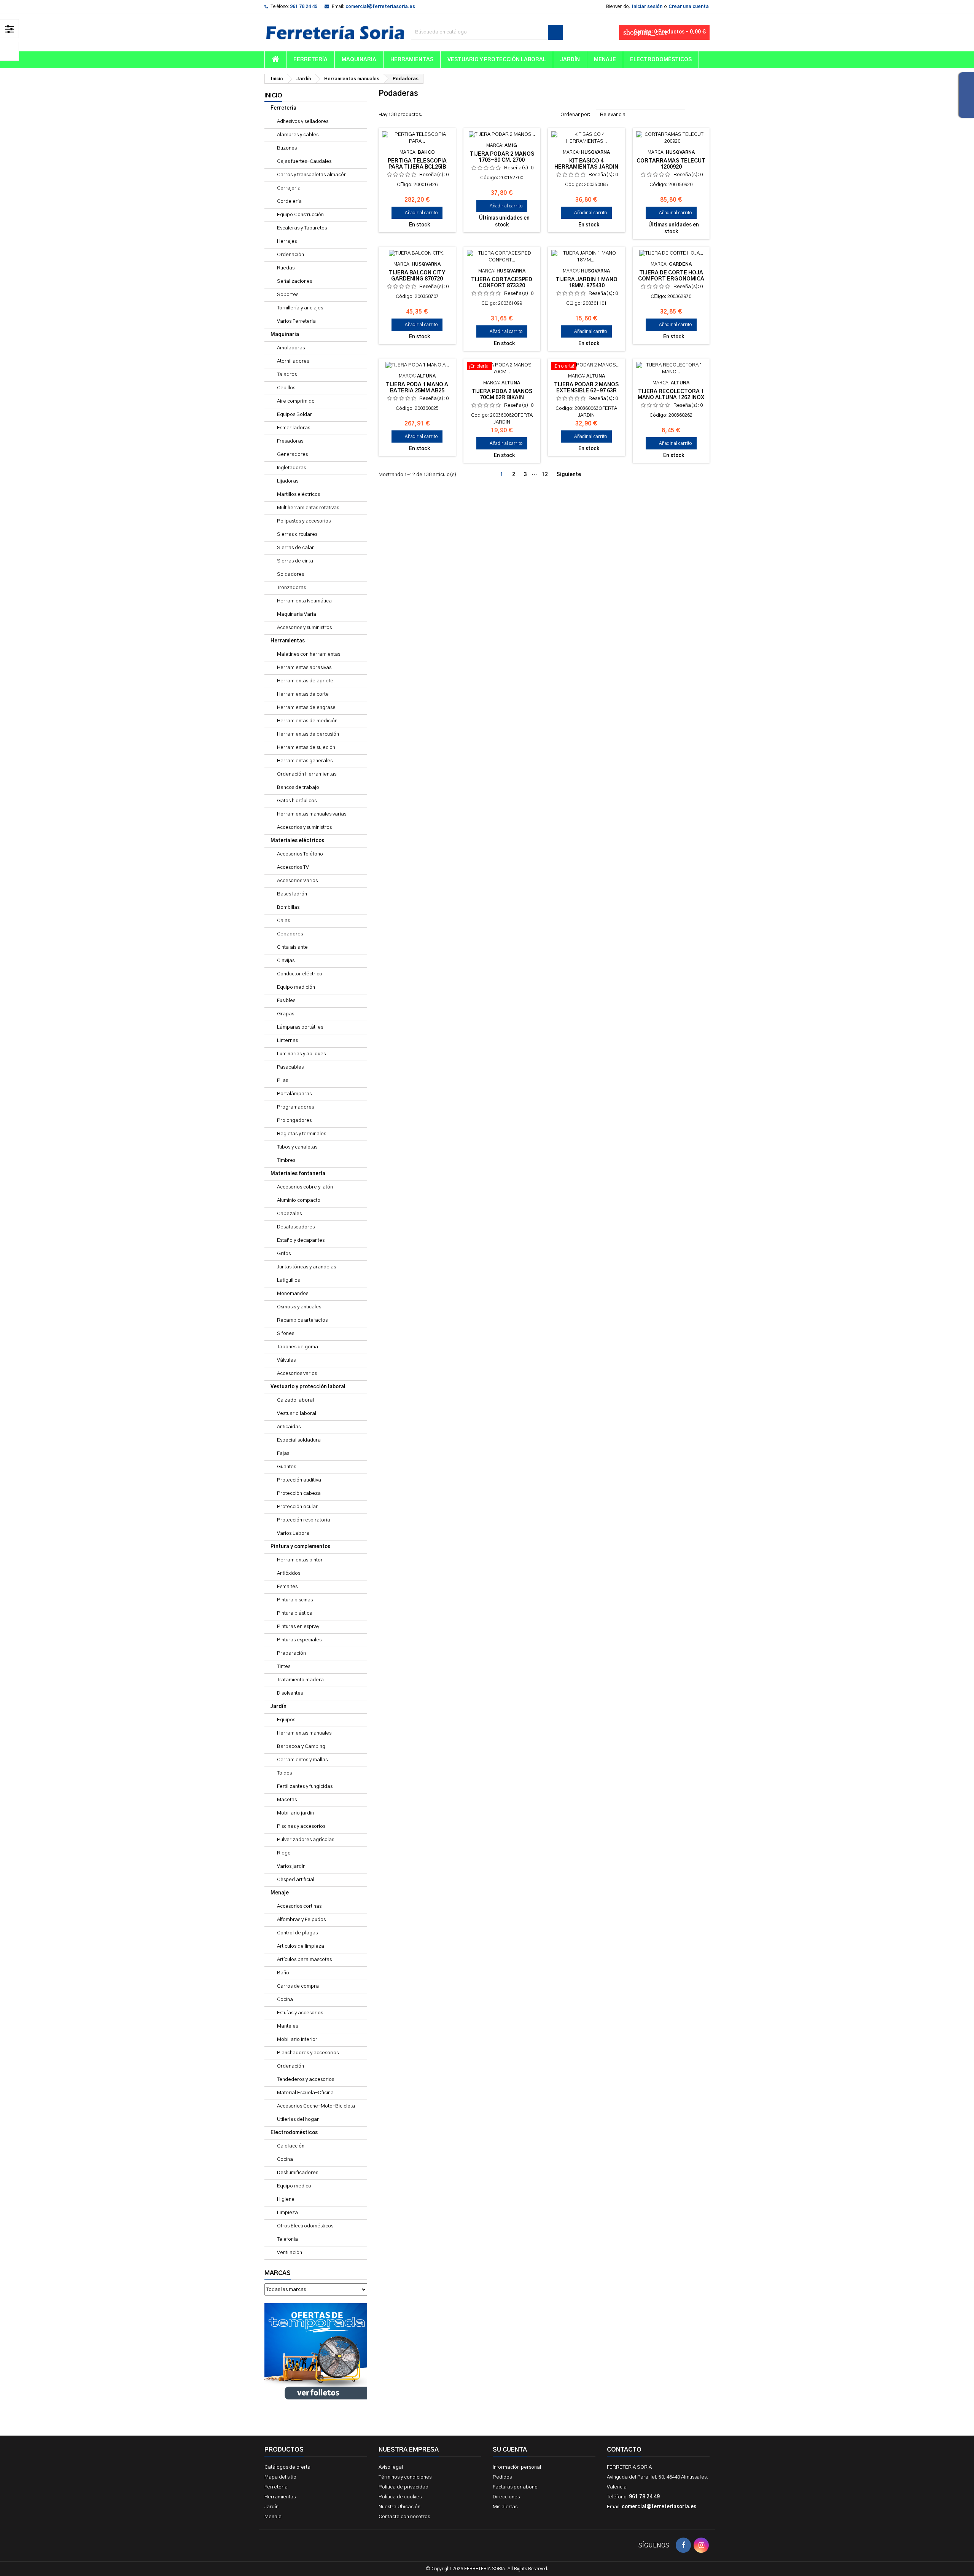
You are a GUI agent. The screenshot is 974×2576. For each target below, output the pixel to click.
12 (545, 475)
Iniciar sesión (647, 6)
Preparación (291, 1653)
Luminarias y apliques (301, 1054)
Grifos (284, 1254)
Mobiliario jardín (295, 1813)
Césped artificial (296, 1880)
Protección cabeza (299, 1494)
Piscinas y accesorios (301, 1826)
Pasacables (290, 1067)
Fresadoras (290, 441)
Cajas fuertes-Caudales (304, 162)
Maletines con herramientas (309, 654)
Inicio (273, 96)
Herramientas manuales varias (312, 814)
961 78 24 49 (304, 6)
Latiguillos (288, 1280)
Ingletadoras (291, 468)
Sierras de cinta (295, 561)
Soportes (288, 295)
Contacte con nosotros (404, 2517)
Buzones (287, 148)
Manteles (287, 2026)
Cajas (283, 921)
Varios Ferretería (296, 321)
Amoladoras (291, 348)
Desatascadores (296, 1227)
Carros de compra (298, 1986)
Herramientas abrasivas (304, 668)
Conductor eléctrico (300, 974)
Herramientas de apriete (305, 681)
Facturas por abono (515, 2487)
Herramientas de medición (307, 721)
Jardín (570, 60)
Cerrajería (289, 188)
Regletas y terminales (302, 1134)
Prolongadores (294, 1121)
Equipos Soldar (294, 415)
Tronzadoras (291, 588)
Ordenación (290, 255)
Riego (284, 1853)
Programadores (295, 1107)
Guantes (286, 1467)
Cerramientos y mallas (302, 1760)
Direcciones (506, 2497)
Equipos (286, 1720)
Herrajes (287, 241)
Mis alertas (505, 2507)
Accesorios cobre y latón (305, 1187)
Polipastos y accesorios (304, 521)
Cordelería (289, 202)
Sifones (286, 1334)
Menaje (605, 60)
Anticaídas (289, 1427)
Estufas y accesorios (300, 2013)
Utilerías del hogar (298, 2120)
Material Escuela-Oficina (305, 2093)
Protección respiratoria (304, 1520)
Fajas (283, 1454)
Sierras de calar (295, 548)
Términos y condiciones (405, 2477)
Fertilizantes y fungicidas (305, 1787)
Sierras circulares (297, 534)
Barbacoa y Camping (301, 1747)
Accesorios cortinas (299, 1906)
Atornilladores (293, 361)
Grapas (286, 1014)
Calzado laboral (295, 1400)
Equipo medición (296, 987)
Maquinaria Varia (297, 614)
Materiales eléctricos (297, 841)
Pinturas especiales (299, 1640)
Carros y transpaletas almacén (312, 175)
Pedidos (502, 2477)
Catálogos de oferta (287, 2467)
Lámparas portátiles (300, 1027)
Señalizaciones (294, 281)
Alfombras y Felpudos (301, 1920)
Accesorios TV (293, 867)
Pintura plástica (295, 1613)
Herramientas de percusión (308, 734)
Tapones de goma (298, 1347)
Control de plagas (297, 1933)
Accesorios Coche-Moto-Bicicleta (316, 2106)
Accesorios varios (297, 1374)
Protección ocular (297, 1507)
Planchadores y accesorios (308, 2053)
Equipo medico (294, 2186)
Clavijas (286, 961)
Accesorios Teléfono (300, 854)
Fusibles (286, 1001)
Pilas (282, 1081)
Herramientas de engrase (306, 708)
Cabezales (289, 1214)
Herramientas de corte (303, 694)
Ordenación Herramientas (307, 774)
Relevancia (641, 115)
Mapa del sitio (280, 2477)
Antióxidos (289, 1573)
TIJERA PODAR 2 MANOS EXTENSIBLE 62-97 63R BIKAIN (586, 391)
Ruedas (286, 268)
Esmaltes (287, 1587)
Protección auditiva (299, 1480)
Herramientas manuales (304, 1733)
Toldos (284, 1773)
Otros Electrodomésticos (305, 2226)
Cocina (285, 2000)
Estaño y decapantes (301, 1240)
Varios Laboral (294, 1533)
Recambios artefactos (302, 1320)
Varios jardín (291, 1866)
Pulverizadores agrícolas (306, 1840)
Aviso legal (391, 2467)
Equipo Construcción (300, 215)
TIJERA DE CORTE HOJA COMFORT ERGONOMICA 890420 (671, 279)
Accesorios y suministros (304, 628)
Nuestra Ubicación (399, 2507)
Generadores (292, 455)
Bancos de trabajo (298, 788)
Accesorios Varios (297, 881)
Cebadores (290, 934)
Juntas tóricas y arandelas (306, 1267)
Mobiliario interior (297, 2040)
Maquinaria (359, 60)
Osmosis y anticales (299, 1307)
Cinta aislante (292, 947)
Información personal (517, 2467)
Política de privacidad (403, 2487)
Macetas (287, 1800)
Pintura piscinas (295, 1600)
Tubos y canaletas (297, 1147)
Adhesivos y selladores (303, 122)
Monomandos (293, 1294)
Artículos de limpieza (301, 1946)
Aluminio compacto (299, 1200)
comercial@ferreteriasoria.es (380, 6)
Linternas (287, 1041)
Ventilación (290, 2253)
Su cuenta (510, 2450)
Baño (283, 1973)
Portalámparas (294, 1094)
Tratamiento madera (300, 1680)
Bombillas (288, 907)
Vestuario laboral (297, 1414)
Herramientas (412, 60)
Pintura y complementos (300, 1547)
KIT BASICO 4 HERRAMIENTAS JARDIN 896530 (586, 167)
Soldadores (290, 574)
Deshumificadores (298, 2173)
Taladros (287, 375)
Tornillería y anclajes (300, 308)
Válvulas (286, 1360)
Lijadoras (288, 481)
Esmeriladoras (294, 428)
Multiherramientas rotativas (308, 508)
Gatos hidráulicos (297, 801)
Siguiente (572, 475)
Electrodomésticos (661, 60)
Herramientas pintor (300, 1560)
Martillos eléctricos (298, 495)
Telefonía (287, 2239)
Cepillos (286, 388)
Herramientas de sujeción (306, 748)
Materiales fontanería (298, 1174)
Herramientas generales (305, 761)
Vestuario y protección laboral (497, 60)
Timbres (286, 1161)
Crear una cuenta (689, 6)
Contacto (624, 2450)
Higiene (286, 2199)
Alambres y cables (298, 135)
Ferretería (310, 60)
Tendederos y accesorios (306, 2080)
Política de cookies (400, 2497)
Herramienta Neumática (304, 601)
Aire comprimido (296, 401)
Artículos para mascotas (304, 1960)
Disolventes (290, 1693)
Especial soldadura (299, 1440)
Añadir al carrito (417, 213)
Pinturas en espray (298, 1627)
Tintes (284, 1667)
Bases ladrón (292, 894)
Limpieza (287, 2213)
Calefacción (291, 2146)
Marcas (278, 2273)
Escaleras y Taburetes (302, 228)
